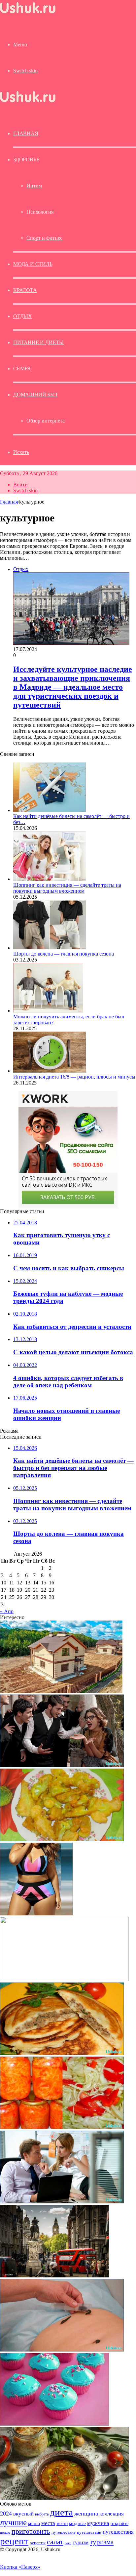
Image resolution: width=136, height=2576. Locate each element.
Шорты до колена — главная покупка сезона (64, 954)
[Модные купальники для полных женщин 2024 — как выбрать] (36, 1914)
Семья (22, 368)
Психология (40, 212)
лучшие (13, 2522)
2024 (6, 2514)
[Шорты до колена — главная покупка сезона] (50, 948)
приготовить (31, 2531)
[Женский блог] (28, 13)
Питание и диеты (38, 342)
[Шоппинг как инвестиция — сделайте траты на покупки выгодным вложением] (50, 879)
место (62, 2523)
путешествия (118, 2532)
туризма (102, 2542)
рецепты (38, 2543)
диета (61, 2512)
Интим (34, 186)
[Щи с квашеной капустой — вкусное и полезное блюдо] (64, 2498)
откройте (119, 2523)
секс (68, 2543)
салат (55, 2542)
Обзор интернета (46, 421)
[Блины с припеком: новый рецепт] (62, 2053)
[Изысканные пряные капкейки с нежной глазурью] (54, 2424)
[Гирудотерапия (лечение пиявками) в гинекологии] (62, 2350)
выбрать (42, 2514)
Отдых (23, 316)
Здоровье (26, 160)
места (48, 2523)
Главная (9, 502)
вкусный (23, 2514)
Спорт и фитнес (44, 238)
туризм (81, 2542)
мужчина (98, 2523)
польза (5, 2533)
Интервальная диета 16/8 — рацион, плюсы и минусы (74, 1077)
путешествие (64, 2532)
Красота (25, 290)
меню (34, 2523)
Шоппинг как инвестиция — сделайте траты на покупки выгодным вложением (67, 888)
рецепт (14, 2541)
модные (77, 2523)
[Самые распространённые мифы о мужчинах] (62, 1765)
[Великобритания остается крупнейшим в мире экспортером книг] (54, 2276)
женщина (86, 2514)
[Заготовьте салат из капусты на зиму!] (62, 2127)
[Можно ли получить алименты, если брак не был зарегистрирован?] (48, 1011)
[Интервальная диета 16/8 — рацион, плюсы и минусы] (50, 1071)
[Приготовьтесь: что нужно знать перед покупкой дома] (61, 1691)
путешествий (89, 2532)
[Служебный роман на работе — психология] (62, 2202)
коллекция (112, 2514)
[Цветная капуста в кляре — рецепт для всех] (62, 1840)
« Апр (7, 1611)
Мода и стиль (33, 264)
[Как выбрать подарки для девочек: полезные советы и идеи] (64, 1979)
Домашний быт (36, 395)
